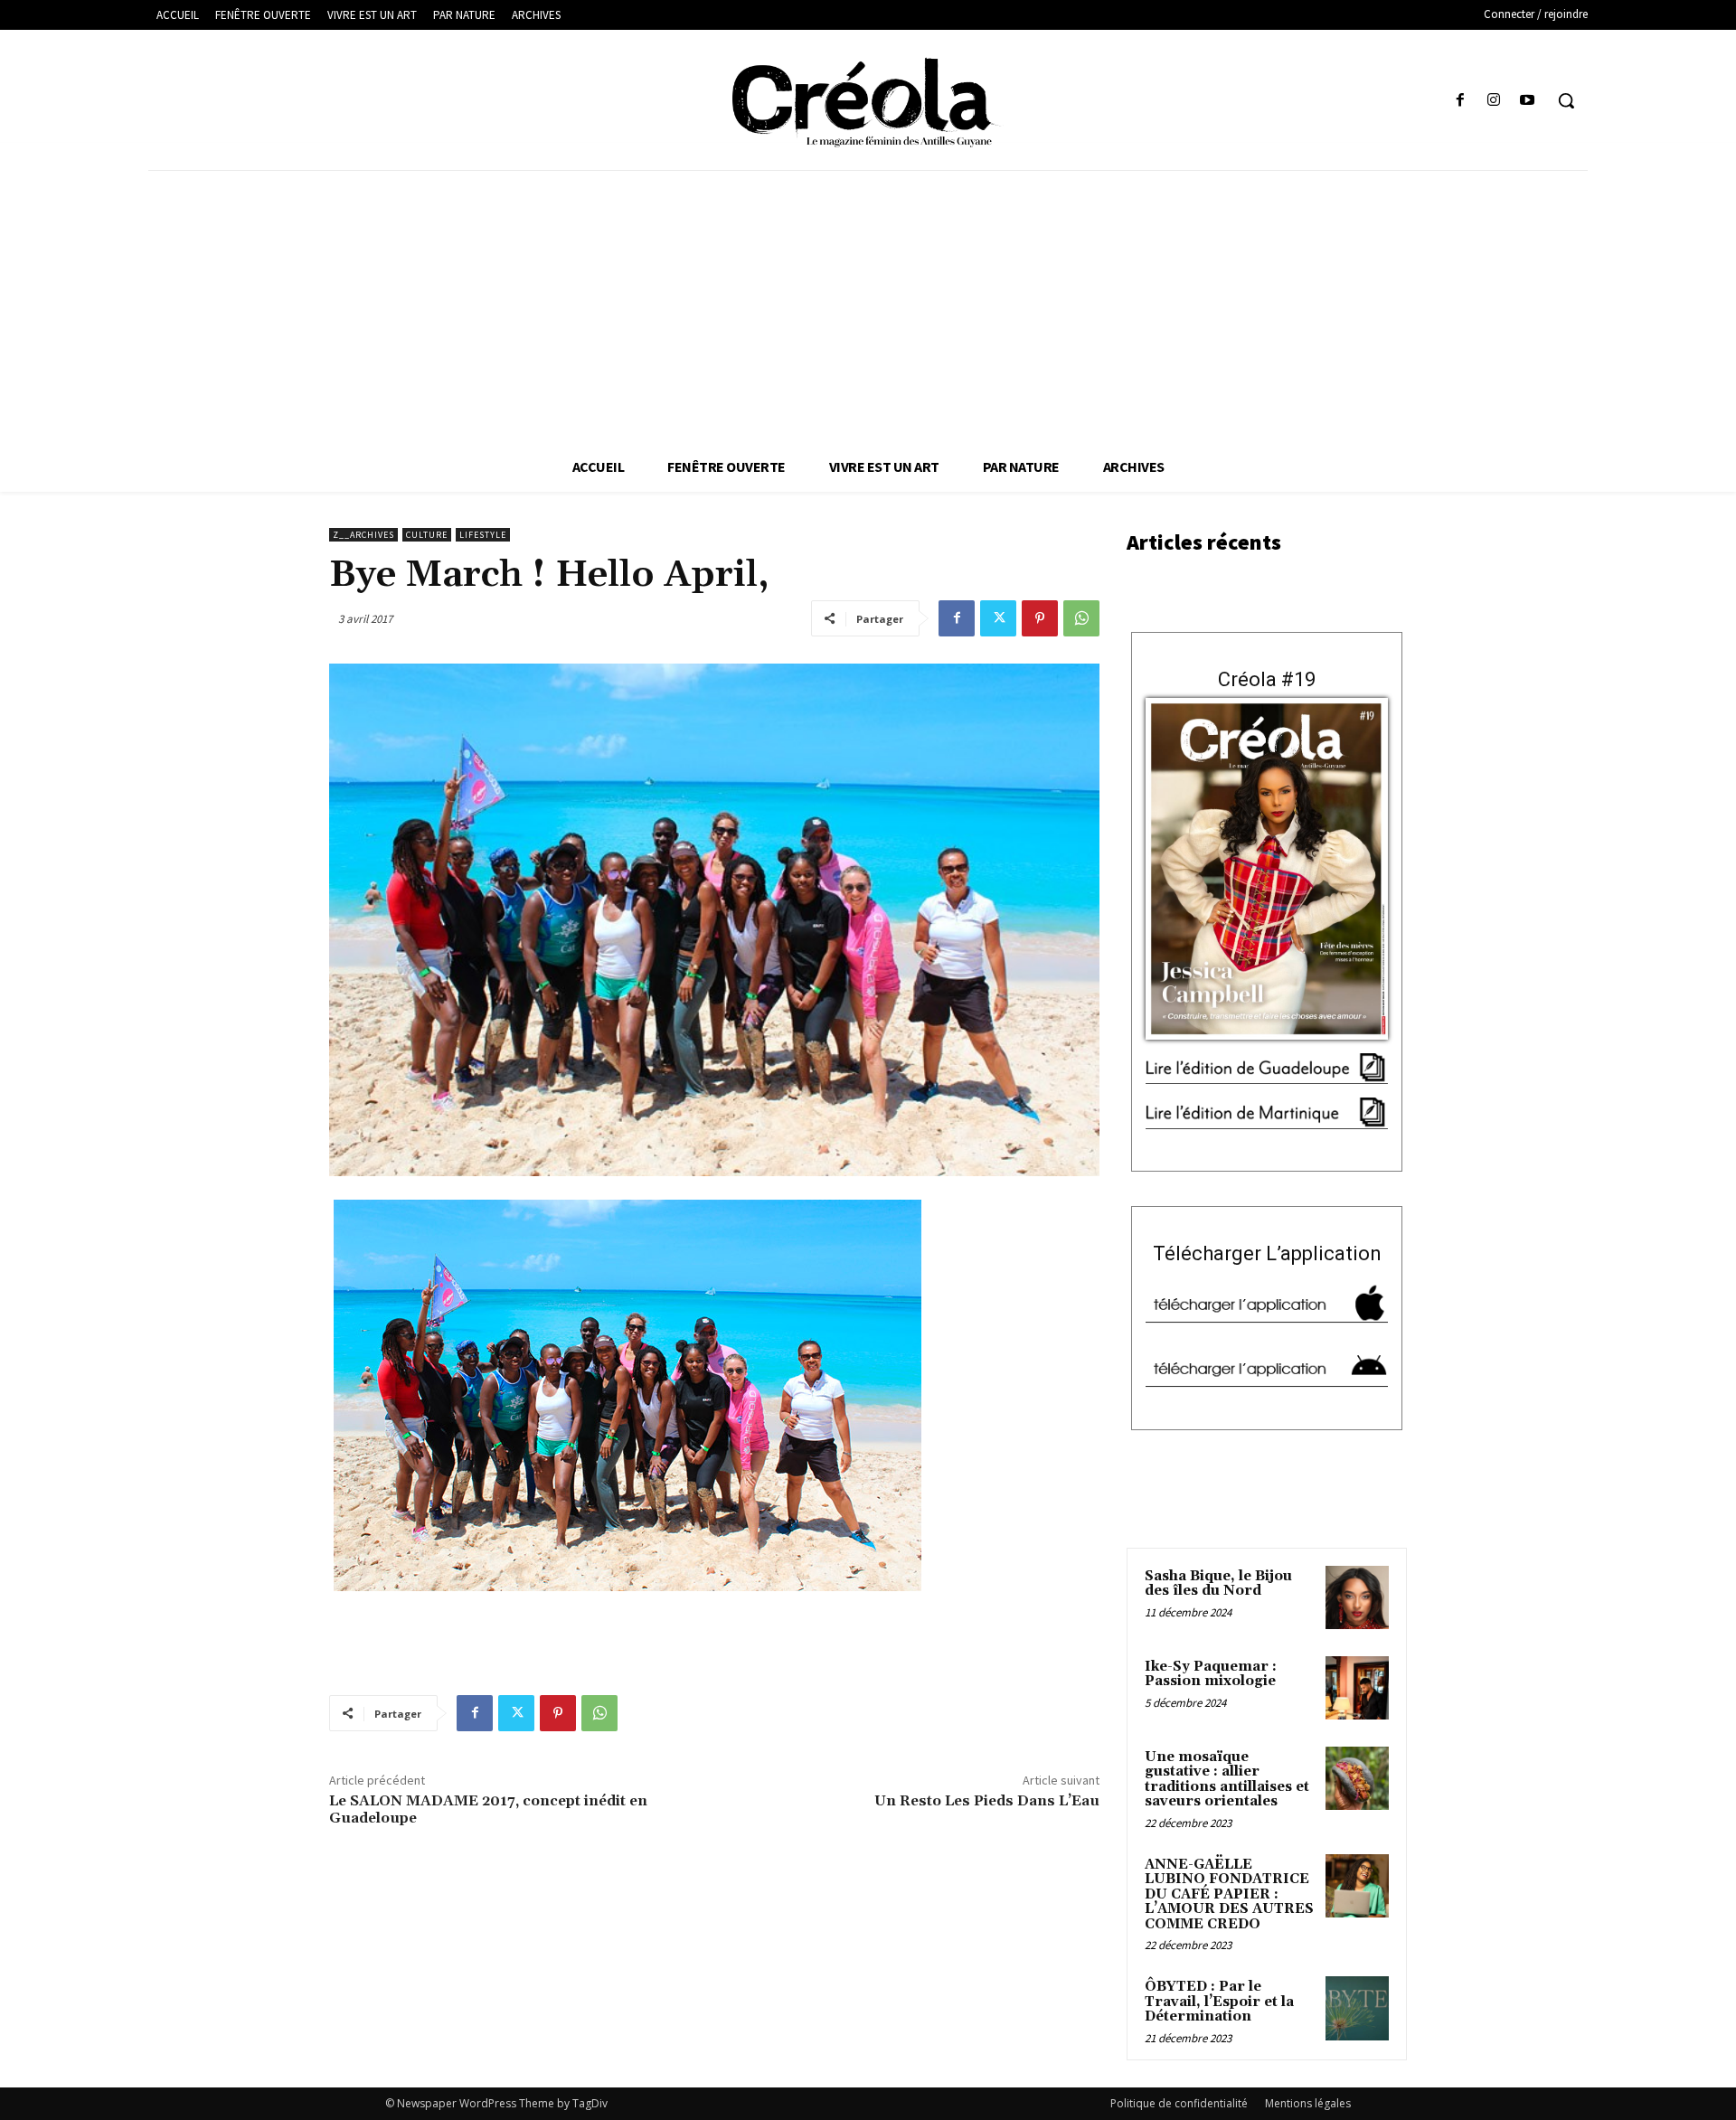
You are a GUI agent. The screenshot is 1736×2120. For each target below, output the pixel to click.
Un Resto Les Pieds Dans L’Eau (987, 1801)
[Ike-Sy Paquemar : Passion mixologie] (1357, 1688)
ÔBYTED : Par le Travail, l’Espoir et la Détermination (1219, 2002)
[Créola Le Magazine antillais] (868, 102)
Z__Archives (363, 535)
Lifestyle (483, 535)
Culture (427, 535)
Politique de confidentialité (1179, 2103)
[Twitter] (998, 618)
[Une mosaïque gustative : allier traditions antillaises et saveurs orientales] (1357, 1778)
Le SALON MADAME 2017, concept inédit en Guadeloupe (488, 1809)
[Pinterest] (1040, 618)
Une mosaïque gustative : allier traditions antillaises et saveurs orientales (1227, 1780)
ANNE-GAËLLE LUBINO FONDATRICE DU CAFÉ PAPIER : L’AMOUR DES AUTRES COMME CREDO (1229, 1894)
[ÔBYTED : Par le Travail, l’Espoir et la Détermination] (1357, 2008)
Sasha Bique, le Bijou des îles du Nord (1218, 1584)
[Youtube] (1528, 101)
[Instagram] (1494, 101)
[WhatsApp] (1081, 618)
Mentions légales (1308, 2103)
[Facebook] (1460, 101)
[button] (1566, 100)
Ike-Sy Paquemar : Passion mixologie (1211, 1674)
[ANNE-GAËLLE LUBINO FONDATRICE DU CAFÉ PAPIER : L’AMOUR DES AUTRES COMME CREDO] (1357, 1886)
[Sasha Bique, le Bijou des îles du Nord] (1357, 1597)
